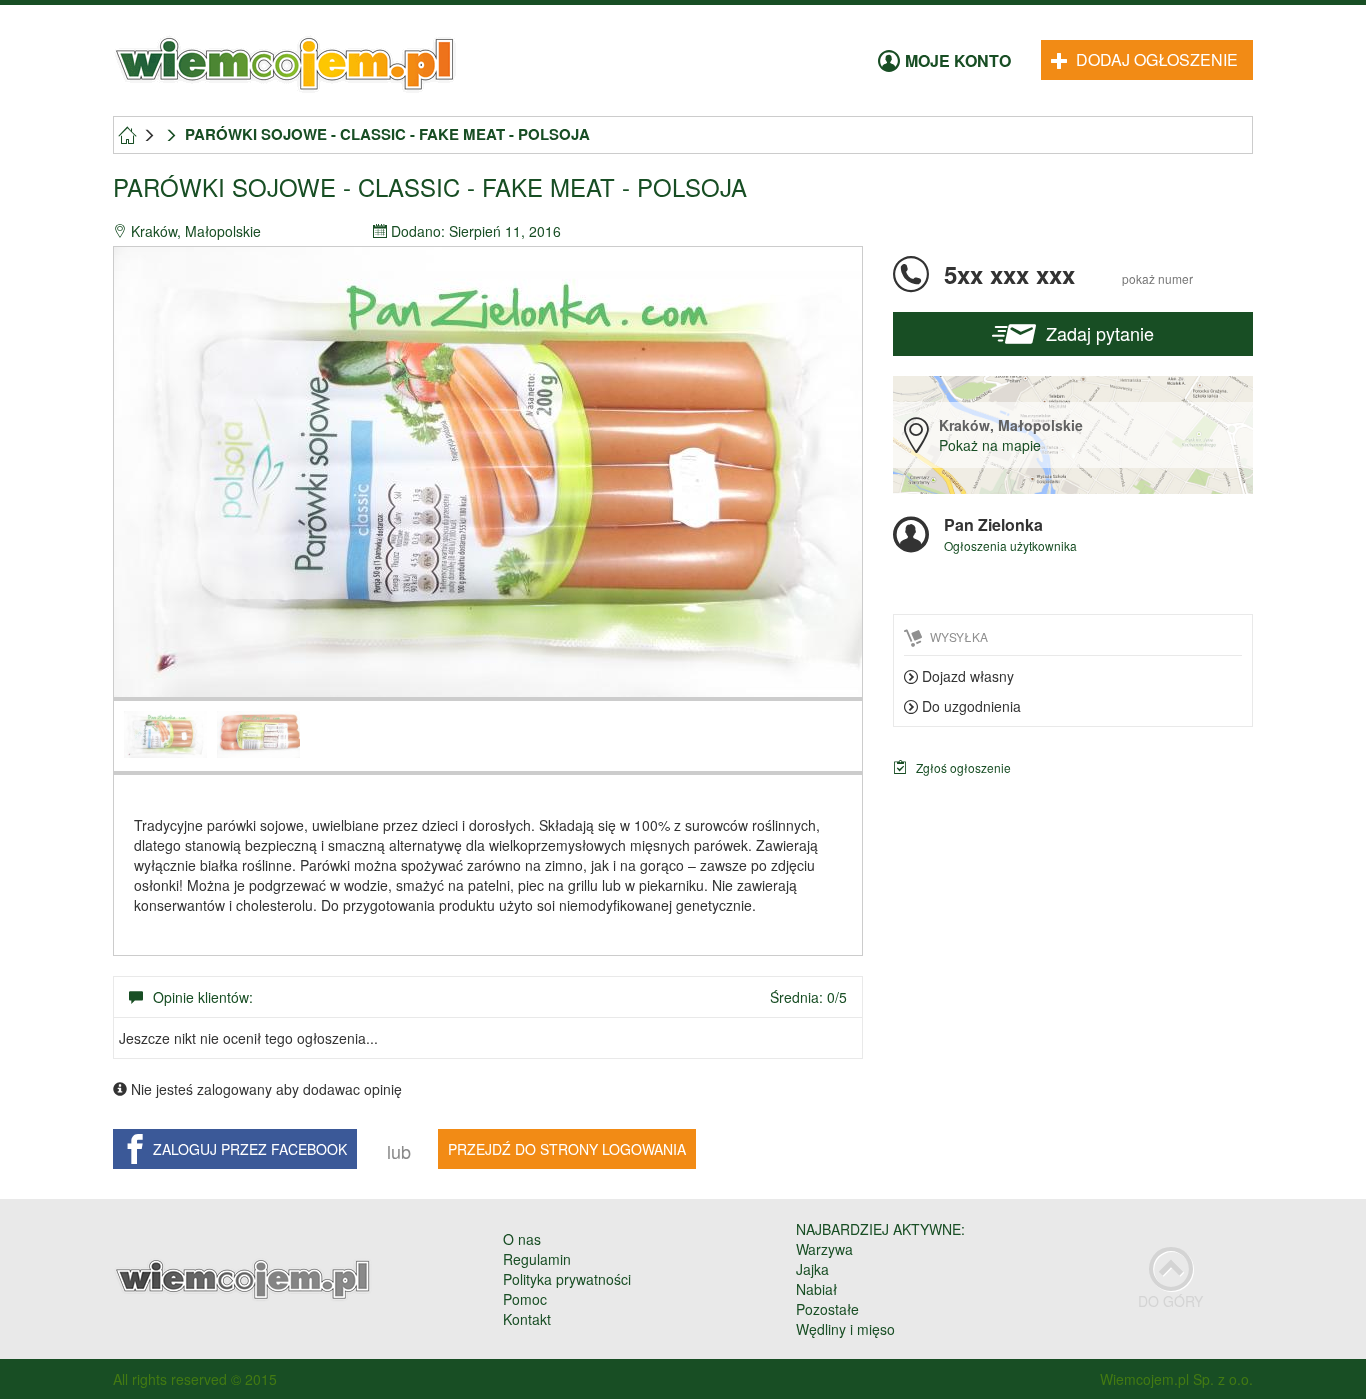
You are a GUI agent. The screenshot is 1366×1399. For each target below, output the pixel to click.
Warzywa (824, 1249)
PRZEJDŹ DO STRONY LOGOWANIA (567, 1149)
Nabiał (816, 1289)
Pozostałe (827, 1309)
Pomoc (525, 1299)
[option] (488, 472)
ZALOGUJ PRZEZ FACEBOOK (250, 1149)
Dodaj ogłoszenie (1155, 59)
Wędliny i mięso (845, 1329)
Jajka (812, 1269)
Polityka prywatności (567, 1279)
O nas (522, 1239)
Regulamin (537, 1259)
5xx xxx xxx (1068, 274)
